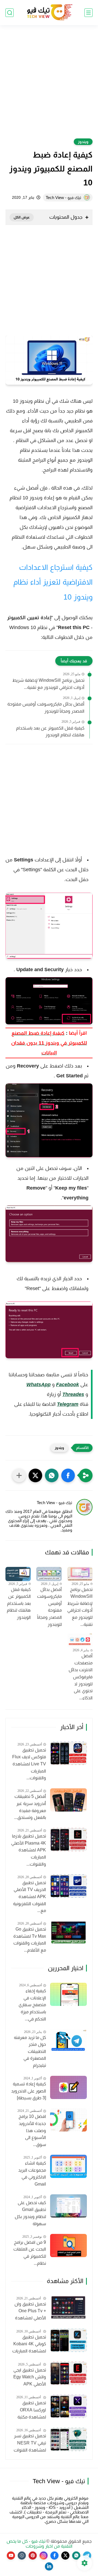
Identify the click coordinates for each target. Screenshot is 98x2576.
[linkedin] (49, 2566)
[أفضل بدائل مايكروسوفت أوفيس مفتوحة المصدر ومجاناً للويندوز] (49, 1574)
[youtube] (11, 2556)
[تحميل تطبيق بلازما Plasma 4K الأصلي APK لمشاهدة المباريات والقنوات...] (68, 1840)
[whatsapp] (76, 2556)
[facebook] (54, 2556)
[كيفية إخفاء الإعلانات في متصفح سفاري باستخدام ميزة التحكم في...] (68, 1994)
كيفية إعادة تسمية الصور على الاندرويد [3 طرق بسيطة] (29, 2091)
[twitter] (65, 2556)
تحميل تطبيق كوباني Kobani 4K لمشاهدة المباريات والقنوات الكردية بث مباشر (29, 2345)
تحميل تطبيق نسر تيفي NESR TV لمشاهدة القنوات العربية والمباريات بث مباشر (30, 2444)
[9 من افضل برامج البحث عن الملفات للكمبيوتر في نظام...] (68, 2246)
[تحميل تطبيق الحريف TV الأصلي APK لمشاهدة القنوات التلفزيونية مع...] (68, 1886)
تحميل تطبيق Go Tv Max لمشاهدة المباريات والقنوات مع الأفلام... (30, 1940)
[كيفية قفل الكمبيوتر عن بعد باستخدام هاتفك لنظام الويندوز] (18, 1574)
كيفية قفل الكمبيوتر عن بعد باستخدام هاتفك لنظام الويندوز (50, 732)
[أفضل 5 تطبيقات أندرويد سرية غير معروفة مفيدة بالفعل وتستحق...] (68, 1800)
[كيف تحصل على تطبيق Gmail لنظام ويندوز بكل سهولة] (68, 2206)
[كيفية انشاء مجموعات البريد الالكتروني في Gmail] (68, 2166)
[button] (68, 1475)
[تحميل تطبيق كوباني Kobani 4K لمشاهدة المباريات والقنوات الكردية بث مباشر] (68, 2340)
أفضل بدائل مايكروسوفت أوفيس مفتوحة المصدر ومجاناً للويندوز (46, 708)
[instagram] (44, 2556)
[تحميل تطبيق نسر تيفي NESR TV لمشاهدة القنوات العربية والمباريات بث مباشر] (68, 2439)
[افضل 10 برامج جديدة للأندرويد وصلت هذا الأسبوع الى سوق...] (68, 2120)
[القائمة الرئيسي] (88, 13)
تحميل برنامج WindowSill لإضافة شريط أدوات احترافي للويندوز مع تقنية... (48, 684)
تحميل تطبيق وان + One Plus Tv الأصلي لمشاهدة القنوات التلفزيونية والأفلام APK (30, 2312)
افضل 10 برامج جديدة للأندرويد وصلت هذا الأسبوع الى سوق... (32, 2130)
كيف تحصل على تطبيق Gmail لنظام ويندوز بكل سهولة (30, 2213)
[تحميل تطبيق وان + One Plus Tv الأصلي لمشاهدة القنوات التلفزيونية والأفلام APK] (68, 2307)
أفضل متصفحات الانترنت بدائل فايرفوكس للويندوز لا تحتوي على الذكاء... (81, 1677)
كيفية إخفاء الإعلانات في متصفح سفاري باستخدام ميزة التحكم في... (32, 2005)
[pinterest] (33, 2556)
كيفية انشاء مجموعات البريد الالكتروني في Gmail (32, 2174)
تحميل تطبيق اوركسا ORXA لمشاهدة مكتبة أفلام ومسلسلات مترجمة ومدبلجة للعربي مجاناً (30, 2411)
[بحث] (10, 13)
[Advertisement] (49, 85)
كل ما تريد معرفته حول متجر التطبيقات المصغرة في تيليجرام (30, 2051)
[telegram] (87, 2556)
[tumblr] (22, 2556)
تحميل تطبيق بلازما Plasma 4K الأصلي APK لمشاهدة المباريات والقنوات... (29, 1850)
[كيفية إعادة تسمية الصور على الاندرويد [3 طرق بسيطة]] (68, 2087)
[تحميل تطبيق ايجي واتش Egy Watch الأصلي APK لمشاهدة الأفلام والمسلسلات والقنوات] (68, 2373)
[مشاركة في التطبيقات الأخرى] (19, 1475)
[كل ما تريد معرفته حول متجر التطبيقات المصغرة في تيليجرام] (68, 2041)
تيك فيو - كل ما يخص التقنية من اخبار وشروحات (40, 2544)
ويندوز (83, 142)
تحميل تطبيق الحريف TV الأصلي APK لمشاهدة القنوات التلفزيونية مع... (30, 1897)
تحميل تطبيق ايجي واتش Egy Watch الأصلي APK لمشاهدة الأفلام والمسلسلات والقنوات (30, 2378)
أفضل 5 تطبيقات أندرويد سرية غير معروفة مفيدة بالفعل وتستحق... (30, 1807)
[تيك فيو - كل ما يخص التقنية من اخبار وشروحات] (49, 13)
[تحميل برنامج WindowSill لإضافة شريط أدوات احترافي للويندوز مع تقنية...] (80, 1574)
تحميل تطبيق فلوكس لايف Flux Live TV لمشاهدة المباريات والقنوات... (29, 1764)
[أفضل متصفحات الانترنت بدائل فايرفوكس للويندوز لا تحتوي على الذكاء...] (80, 1640)
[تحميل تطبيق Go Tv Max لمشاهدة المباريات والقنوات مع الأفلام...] (68, 1933)
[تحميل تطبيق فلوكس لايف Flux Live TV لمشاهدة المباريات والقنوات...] (68, 1753)
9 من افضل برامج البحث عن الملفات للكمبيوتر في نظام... (30, 2253)
